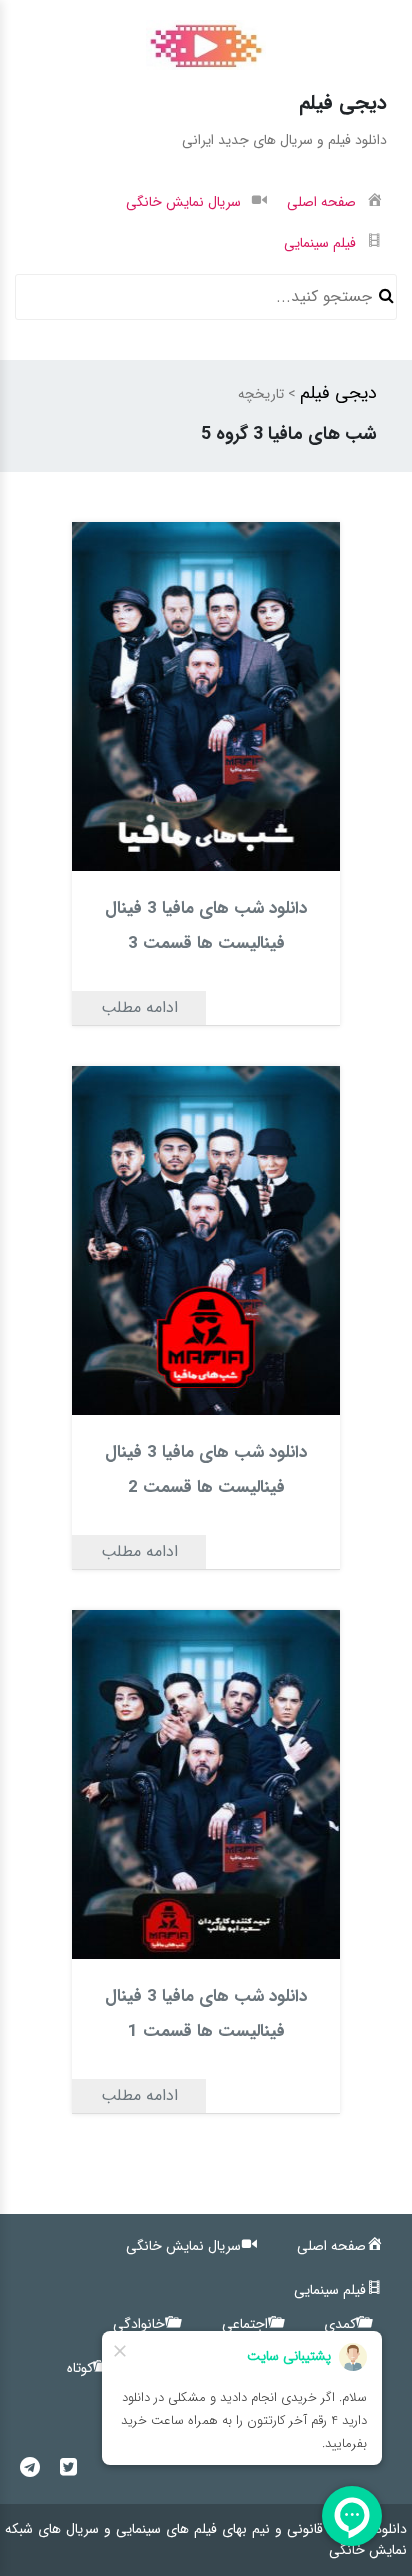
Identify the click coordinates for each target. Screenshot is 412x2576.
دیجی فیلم (338, 393)
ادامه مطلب (139, 1007)
